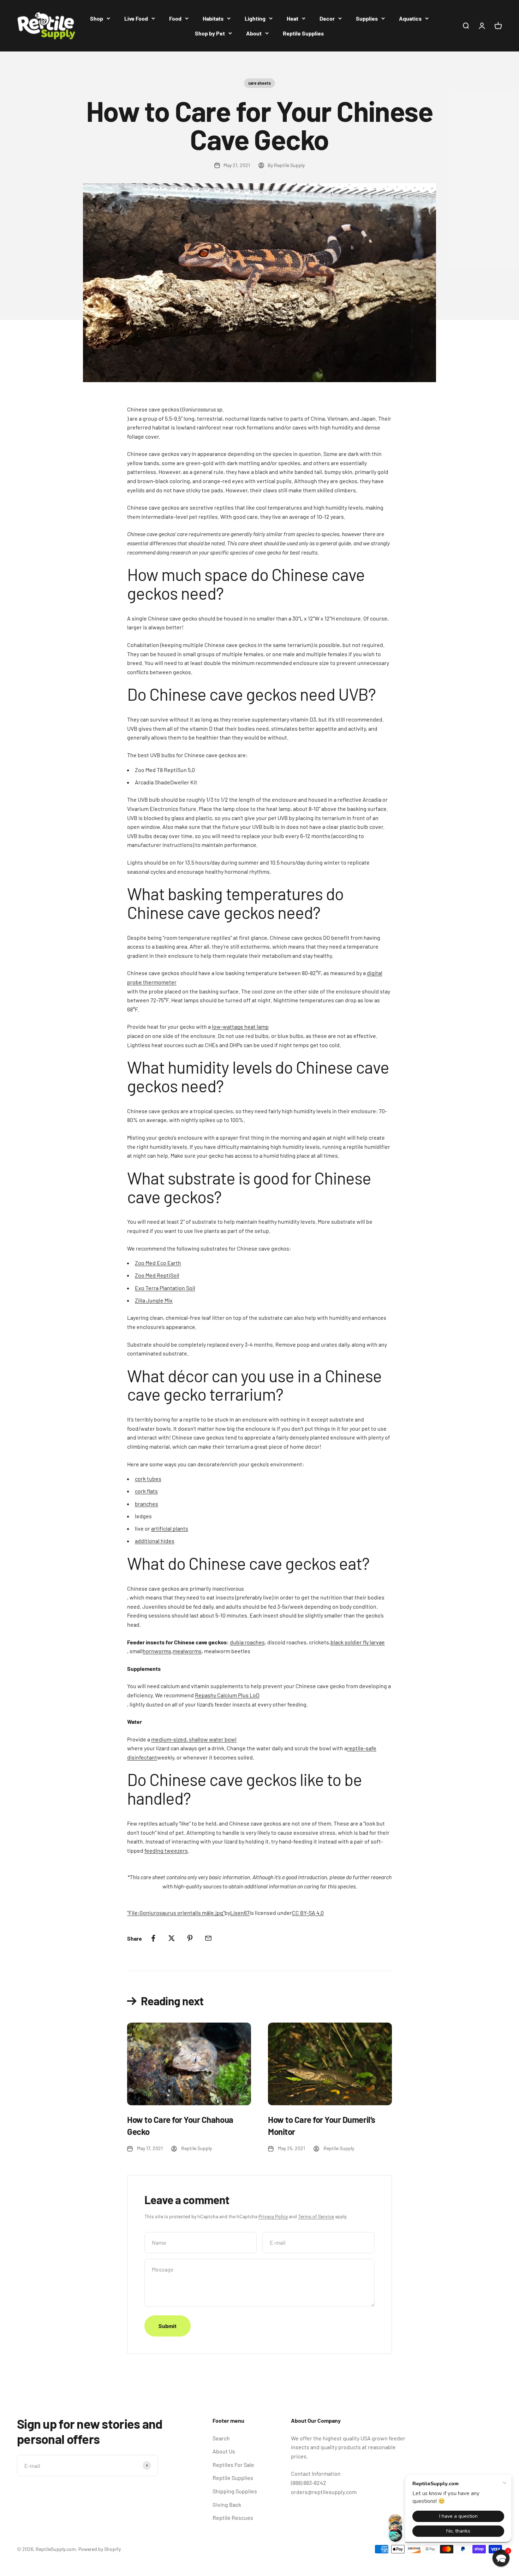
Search (221, 2438)
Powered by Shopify (100, 2549)
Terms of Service (316, 2216)
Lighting (255, 18)
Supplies (367, 18)
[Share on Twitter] (172, 1938)
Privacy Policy (273, 2216)
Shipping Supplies (235, 2491)
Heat (293, 18)
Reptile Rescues (233, 2518)
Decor (327, 18)
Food (175, 18)
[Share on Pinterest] (190, 1938)
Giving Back (227, 2504)
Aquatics (410, 18)
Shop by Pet (210, 33)
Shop (97, 18)
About (254, 33)
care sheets (259, 83)
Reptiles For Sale (233, 2465)
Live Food (136, 18)
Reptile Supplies (303, 33)
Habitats (213, 18)
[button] (501, 2558)
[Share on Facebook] (153, 1938)
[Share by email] (208, 1938)
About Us (224, 2451)
